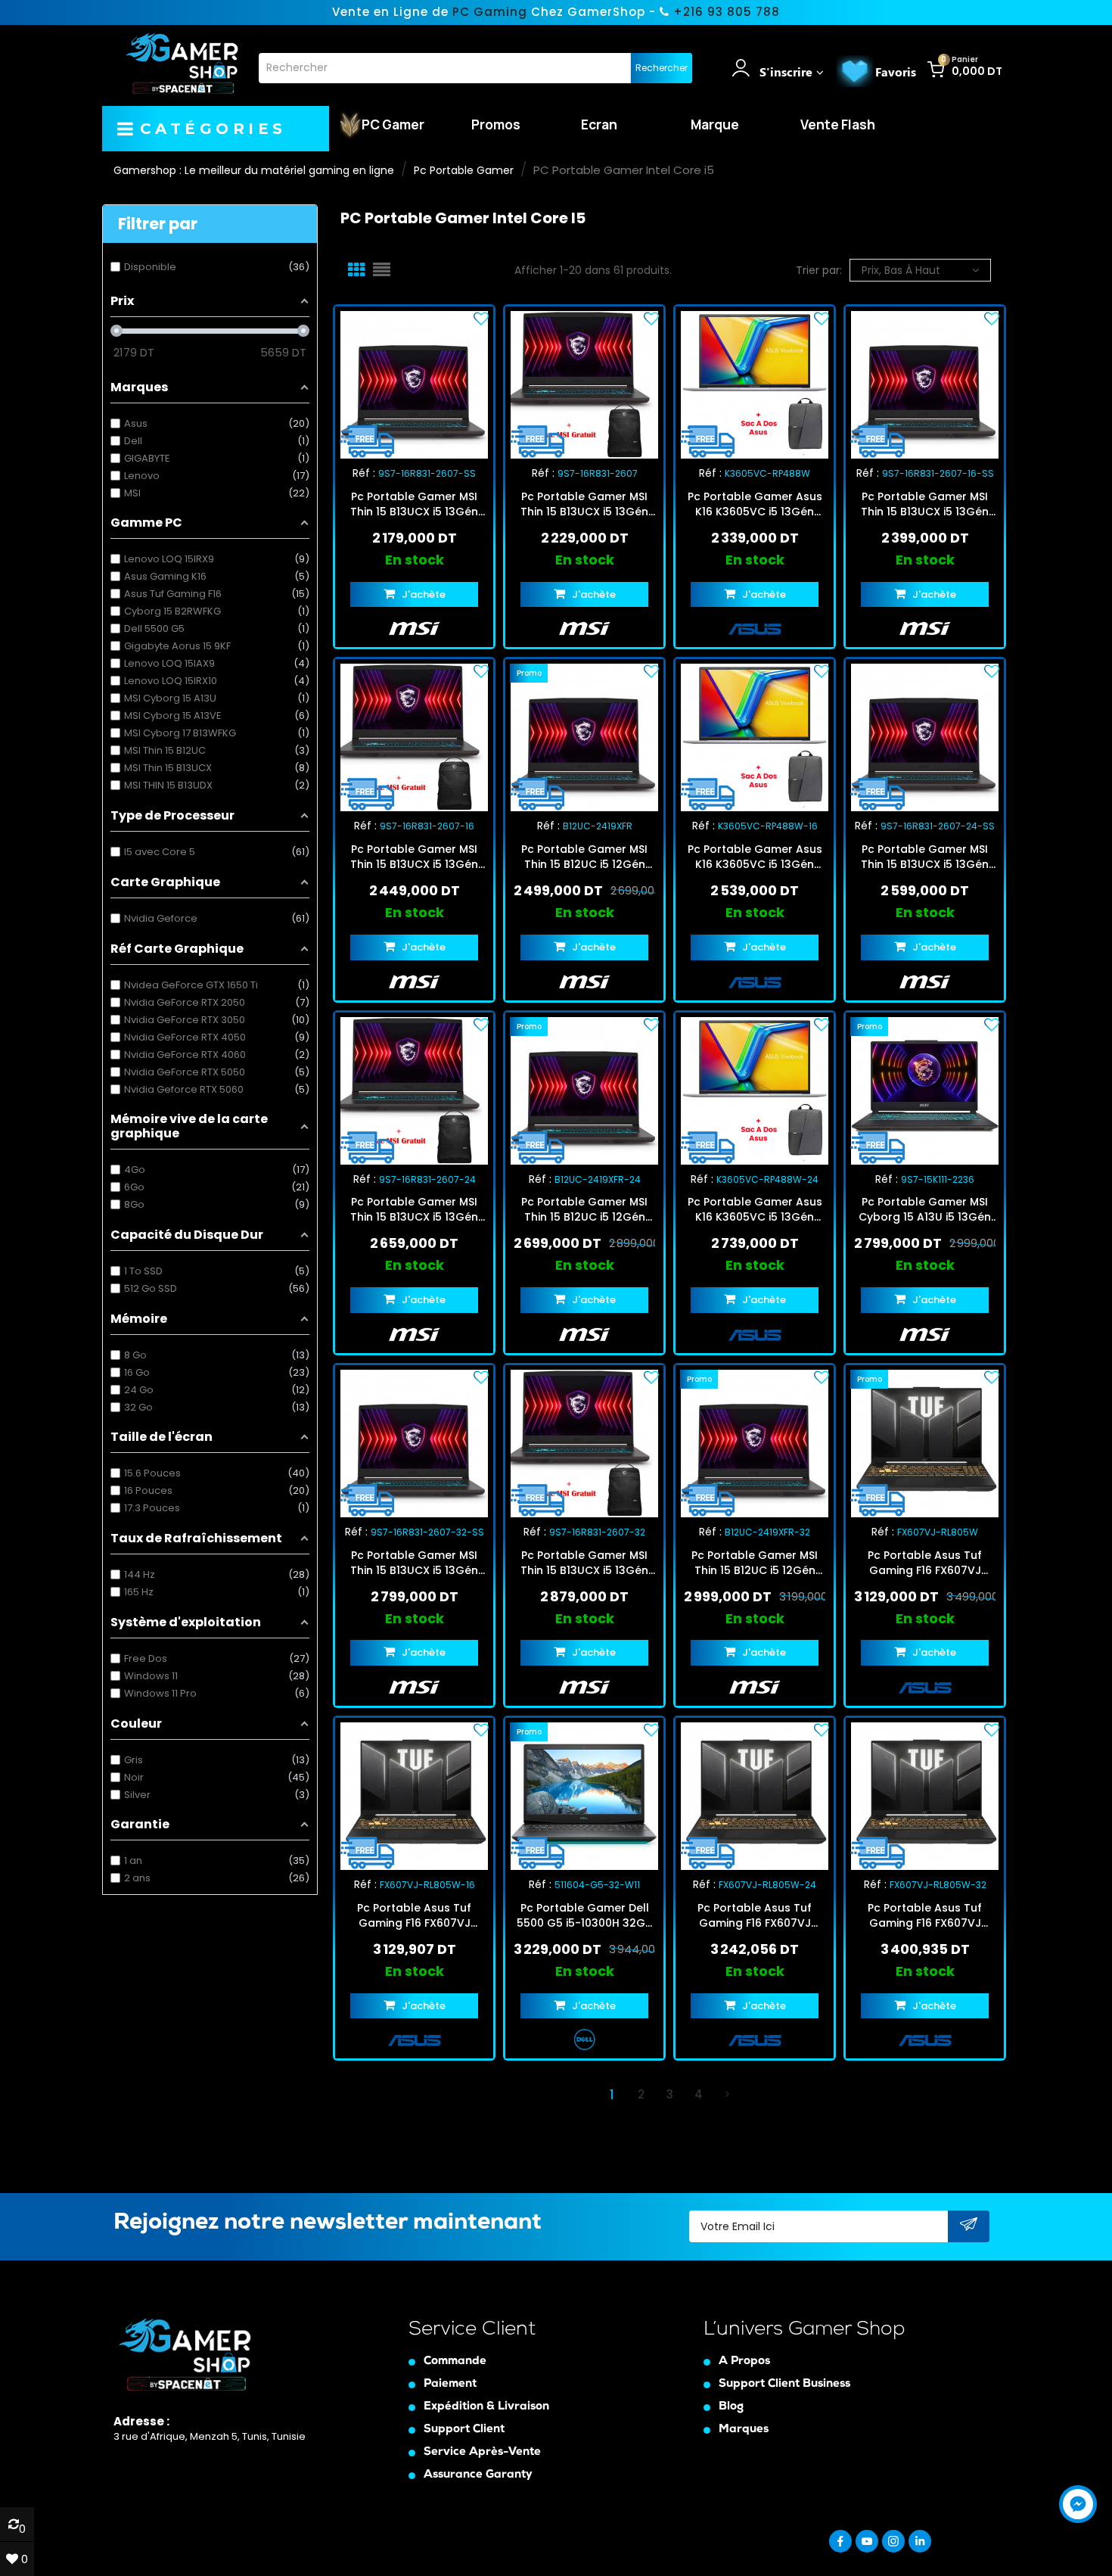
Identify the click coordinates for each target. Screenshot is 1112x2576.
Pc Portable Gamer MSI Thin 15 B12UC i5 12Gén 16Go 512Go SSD (584, 857)
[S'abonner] (969, 2227)
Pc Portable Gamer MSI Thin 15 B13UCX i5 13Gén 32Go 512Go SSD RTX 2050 (414, 1563)
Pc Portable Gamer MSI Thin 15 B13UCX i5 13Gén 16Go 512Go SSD (414, 857)
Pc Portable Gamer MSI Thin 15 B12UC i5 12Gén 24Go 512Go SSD (584, 1209)
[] (727, 2095)
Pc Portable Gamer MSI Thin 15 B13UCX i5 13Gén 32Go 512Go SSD (584, 1563)
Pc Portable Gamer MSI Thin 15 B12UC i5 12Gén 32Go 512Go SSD (755, 1563)
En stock (415, 560)
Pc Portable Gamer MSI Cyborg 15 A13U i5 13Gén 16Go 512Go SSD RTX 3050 (925, 1209)
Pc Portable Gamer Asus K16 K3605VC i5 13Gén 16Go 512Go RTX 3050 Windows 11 (755, 857)
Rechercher (662, 68)
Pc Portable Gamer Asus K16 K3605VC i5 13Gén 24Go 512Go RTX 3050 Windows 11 (755, 1209)
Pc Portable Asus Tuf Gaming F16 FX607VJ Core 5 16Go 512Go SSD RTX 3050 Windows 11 (415, 1915)
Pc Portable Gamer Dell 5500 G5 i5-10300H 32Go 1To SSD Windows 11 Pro (585, 1915)
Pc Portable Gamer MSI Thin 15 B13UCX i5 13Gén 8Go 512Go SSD (584, 504)
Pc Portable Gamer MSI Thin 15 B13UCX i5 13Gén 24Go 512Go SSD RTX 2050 (925, 857)
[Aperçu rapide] (427, 384)
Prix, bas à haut (901, 270)
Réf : (364, 473)
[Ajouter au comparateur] (401, 384)
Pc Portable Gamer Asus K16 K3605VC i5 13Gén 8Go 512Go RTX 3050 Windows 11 (755, 504)
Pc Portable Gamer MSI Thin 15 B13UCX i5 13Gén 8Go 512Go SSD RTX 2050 (414, 504)
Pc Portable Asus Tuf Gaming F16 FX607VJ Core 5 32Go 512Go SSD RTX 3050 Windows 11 (925, 1915)
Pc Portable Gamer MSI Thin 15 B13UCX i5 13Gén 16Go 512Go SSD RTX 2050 (925, 504)
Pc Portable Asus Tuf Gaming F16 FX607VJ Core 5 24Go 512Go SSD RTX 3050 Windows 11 (755, 1915)
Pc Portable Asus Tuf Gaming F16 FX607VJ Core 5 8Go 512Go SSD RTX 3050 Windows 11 (925, 1563)
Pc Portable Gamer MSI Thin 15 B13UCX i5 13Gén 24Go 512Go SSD (414, 1209)
